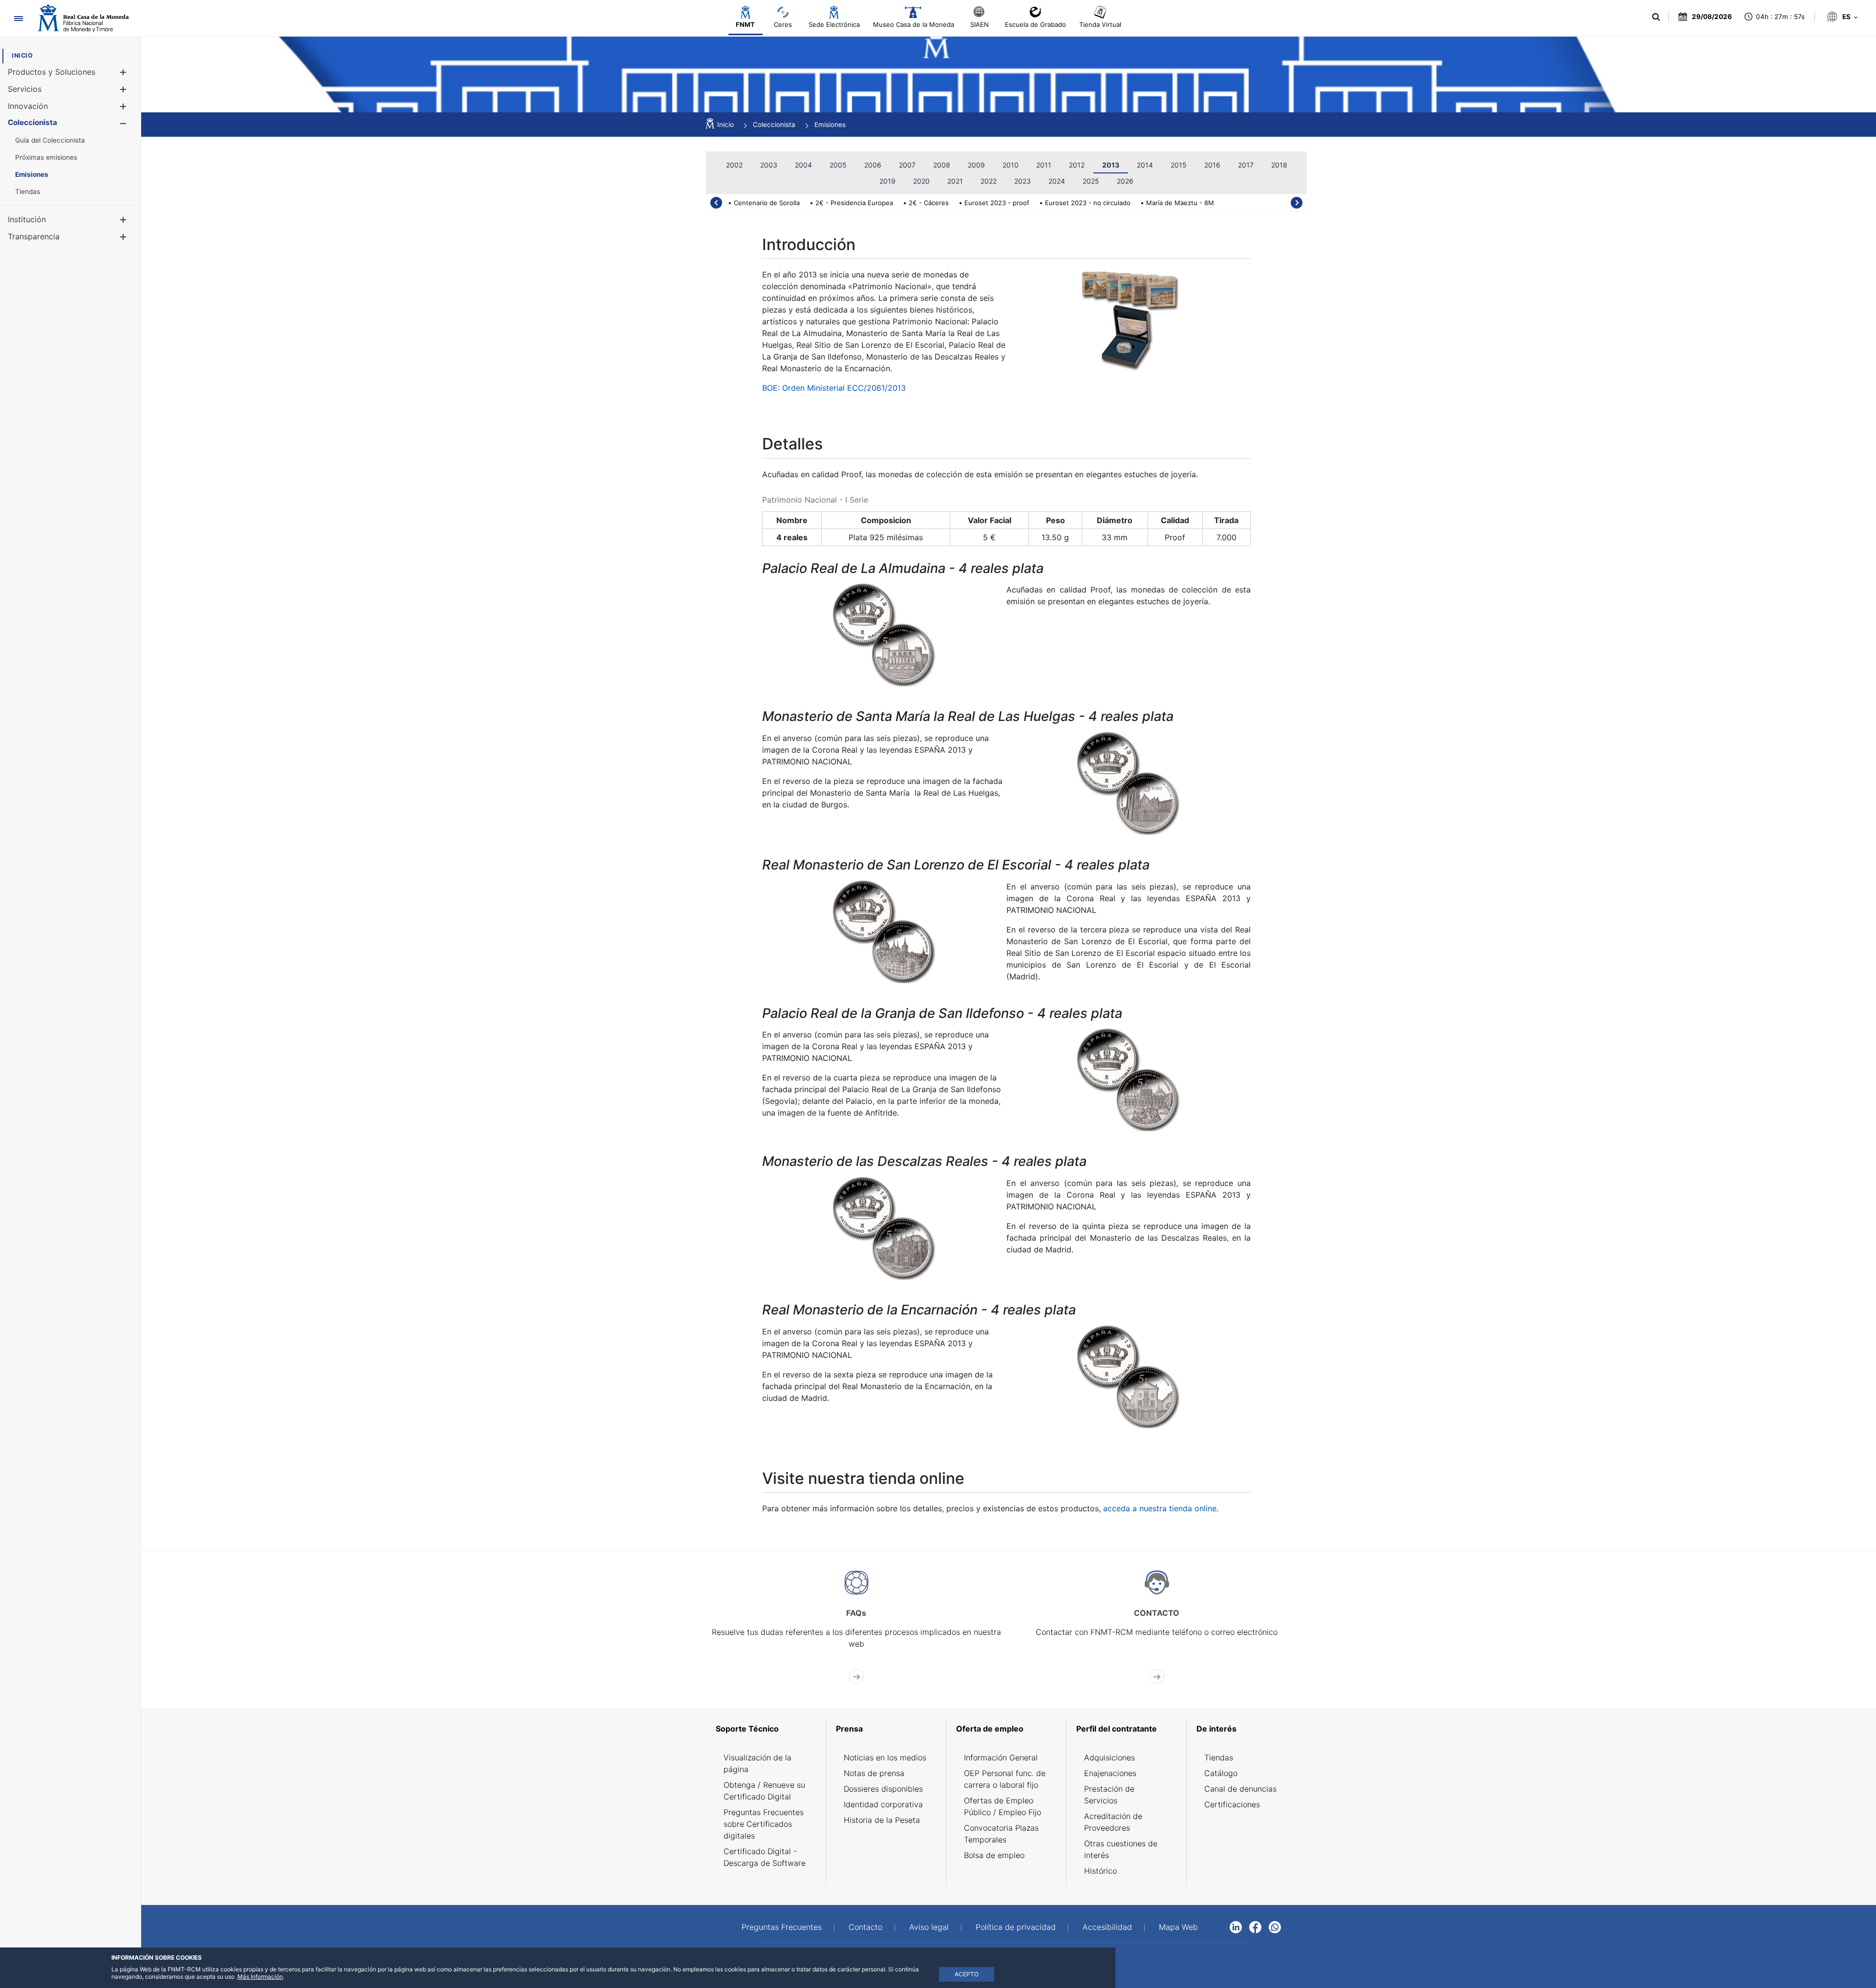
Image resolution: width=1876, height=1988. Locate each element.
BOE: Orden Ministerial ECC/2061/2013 (834, 388)
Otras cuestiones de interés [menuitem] (1121, 1849)
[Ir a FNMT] (83, 18)
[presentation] (716, 203)
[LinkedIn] (1236, 1926)
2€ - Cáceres (929, 203)
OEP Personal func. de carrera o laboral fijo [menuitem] (1005, 1779)
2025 (1091, 181)
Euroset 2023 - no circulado (1088, 203)
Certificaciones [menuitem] (1232, 1804)
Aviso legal (929, 1927)
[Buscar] (1656, 17)
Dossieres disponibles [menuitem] (883, 1789)
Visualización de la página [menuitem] (757, 1763)
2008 (942, 165)
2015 (1179, 165)
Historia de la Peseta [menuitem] (882, 1820)
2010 (1011, 165)
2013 (1111, 165)
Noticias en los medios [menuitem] (885, 1757)
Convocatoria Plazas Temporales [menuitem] (1001, 1834)
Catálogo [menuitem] (1221, 1773)
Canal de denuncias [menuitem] (1240, 1789)
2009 (976, 165)
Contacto (865, 1927)
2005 (838, 165)
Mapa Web (1178, 1927)
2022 (989, 181)
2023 (1023, 181)
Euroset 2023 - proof (997, 203)
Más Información (260, 1977)
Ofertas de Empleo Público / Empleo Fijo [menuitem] (1002, 1806)
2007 (907, 165)
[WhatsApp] (1275, 1926)
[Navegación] (18, 18)
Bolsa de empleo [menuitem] (994, 1855)
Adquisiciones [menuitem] (1109, 1757)
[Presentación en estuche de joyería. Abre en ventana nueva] (1129, 319)
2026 (1125, 181)
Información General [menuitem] (1001, 1757)
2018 (1279, 165)
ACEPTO (967, 1974)
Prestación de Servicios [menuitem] (1109, 1795)
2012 (1077, 165)
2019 (887, 181)
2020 (921, 181)
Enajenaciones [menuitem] (1110, 1773)
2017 (1246, 165)
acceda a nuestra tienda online (1160, 1508)
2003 (769, 165)
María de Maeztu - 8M (1180, 203)
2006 (873, 165)
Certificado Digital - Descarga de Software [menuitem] (765, 1857)
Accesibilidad (1107, 1927)
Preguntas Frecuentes (782, 1927)
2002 (734, 165)
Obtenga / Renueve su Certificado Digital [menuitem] (764, 1791)
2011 (1044, 165)
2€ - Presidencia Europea (854, 203)
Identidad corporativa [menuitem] (883, 1804)
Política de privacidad (1016, 1927)
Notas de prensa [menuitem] (874, 1773)
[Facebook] (1255, 1926)
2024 (1057, 181)
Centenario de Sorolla (767, 203)
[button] (123, 72)
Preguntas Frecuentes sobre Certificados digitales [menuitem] (764, 1824)
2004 (803, 165)
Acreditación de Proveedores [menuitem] (1113, 1822)
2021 (955, 181)
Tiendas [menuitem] (1219, 1757)
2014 (1145, 165)
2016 (1212, 165)
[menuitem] (22, 55)
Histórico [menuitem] (1100, 1871)
